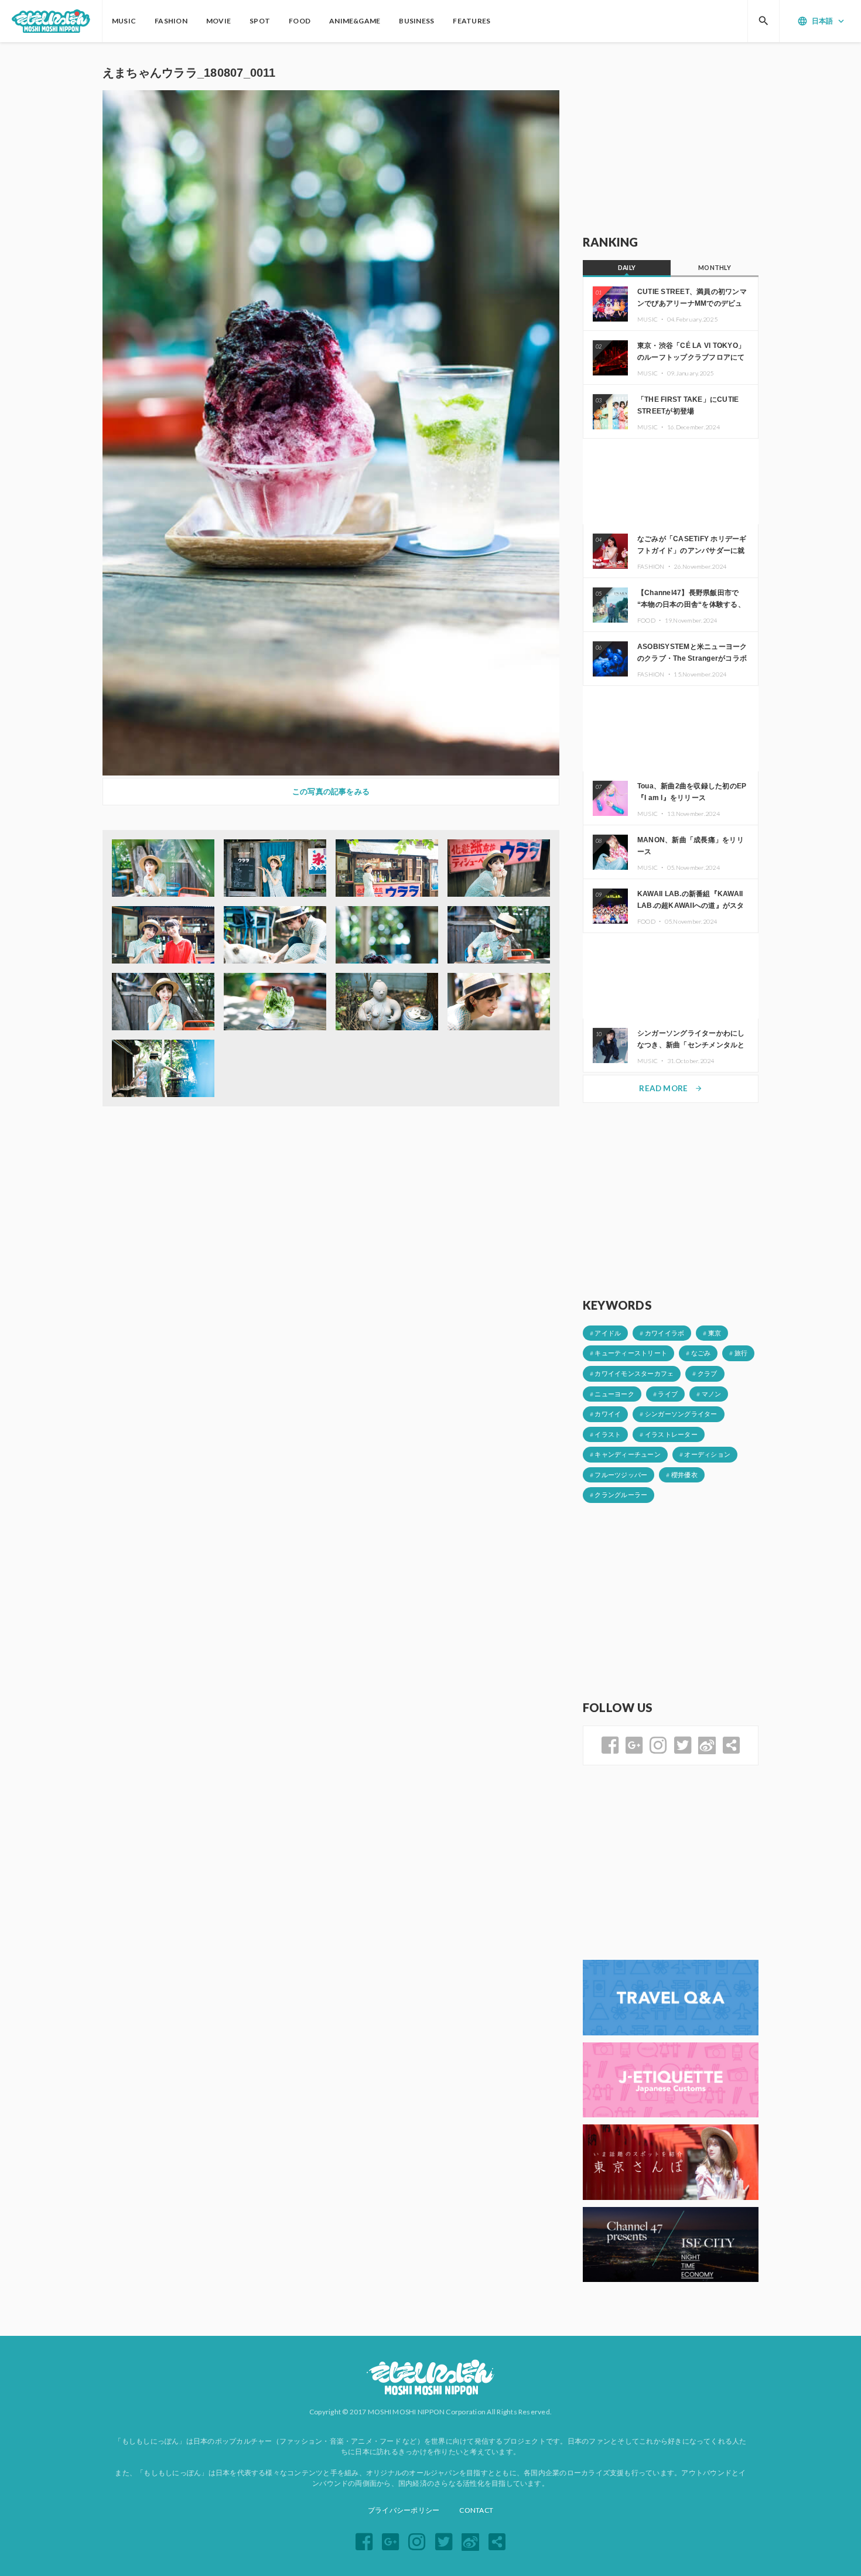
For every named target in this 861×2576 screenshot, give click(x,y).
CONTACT (476, 2510)
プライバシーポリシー (404, 2510)
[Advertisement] (671, 139)
